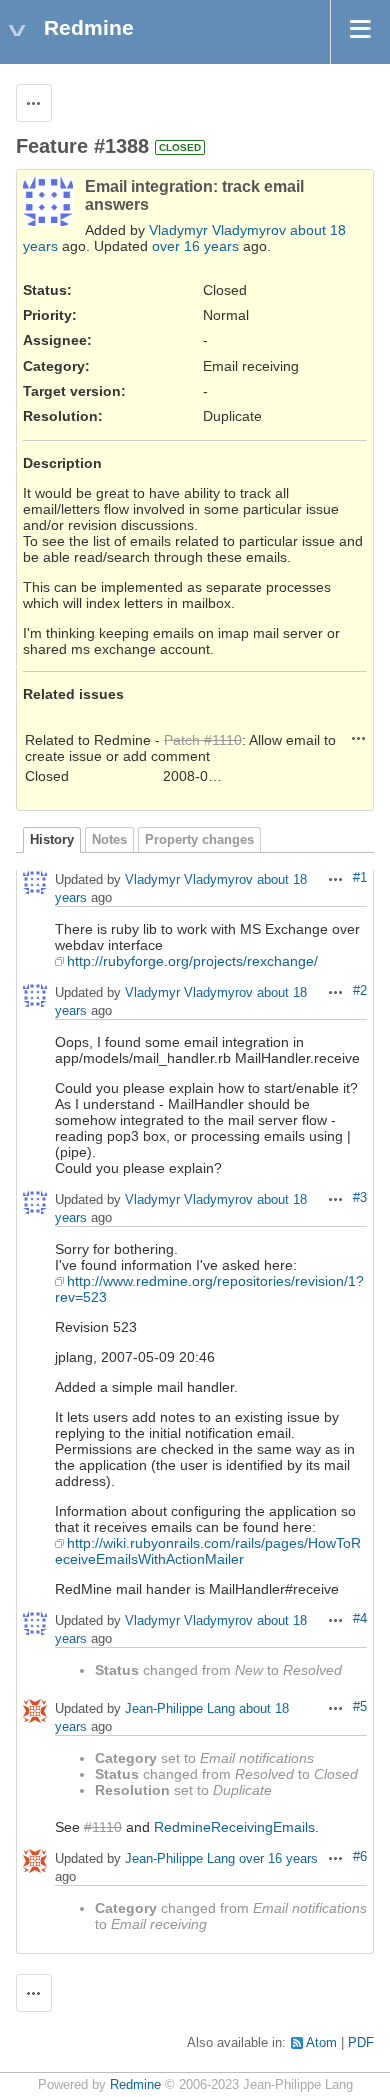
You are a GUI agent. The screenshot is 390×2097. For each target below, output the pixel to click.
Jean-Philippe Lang (180, 1709)
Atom (321, 2043)
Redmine (135, 2085)
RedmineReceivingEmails (234, 1827)
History (52, 840)
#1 (360, 878)
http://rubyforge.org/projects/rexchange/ (192, 961)
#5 (360, 1707)
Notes (109, 840)
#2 (360, 991)
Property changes (199, 840)
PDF (361, 2043)
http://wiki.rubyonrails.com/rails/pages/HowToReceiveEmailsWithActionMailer (208, 1551)
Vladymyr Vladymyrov (217, 230)
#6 (360, 1857)
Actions (359, 738)
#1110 (103, 1827)
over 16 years (195, 246)
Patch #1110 (203, 740)
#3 (360, 1198)
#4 (360, 1619)
